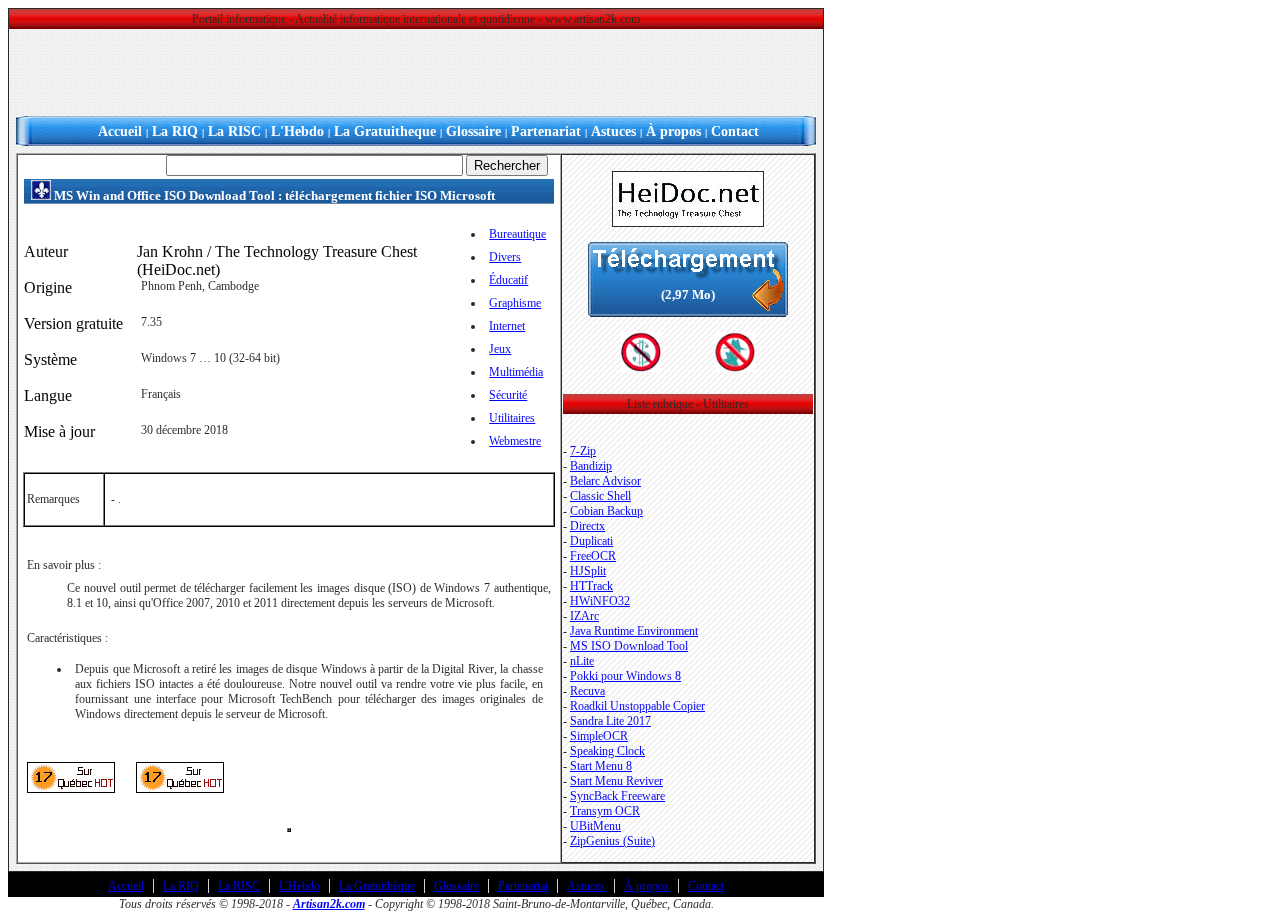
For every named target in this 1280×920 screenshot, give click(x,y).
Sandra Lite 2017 (610, 721)
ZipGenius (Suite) (612, 841)
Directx (587, 526)
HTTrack (591, 586)
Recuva (587, 691)
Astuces (613, 131)
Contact (735, 131)
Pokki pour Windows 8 (625, 676)
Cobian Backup (606, 511)
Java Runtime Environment (634, 631)
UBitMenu (595, 826)
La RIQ (175, 131)
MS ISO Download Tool (629, 646)
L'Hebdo (297, 131)
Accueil (120, 131)
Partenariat (546, 131)
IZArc (584, 616)
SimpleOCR (599, 736)
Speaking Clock (607, 751)
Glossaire (473, 131)
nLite (582, 661)
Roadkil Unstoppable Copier (637, 706)
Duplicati (591, 541)
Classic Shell (600, 496)
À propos (673, 131)
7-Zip (583, 451)
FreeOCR (593, 556)
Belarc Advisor (605, 481)
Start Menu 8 (601, 766)
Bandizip (591, 466)
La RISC (234, 131)
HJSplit (588, 571)
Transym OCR (605, 811)
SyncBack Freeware (617, 796)
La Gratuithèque (377, 886)
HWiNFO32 (600, 601)
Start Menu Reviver (616, 781)
